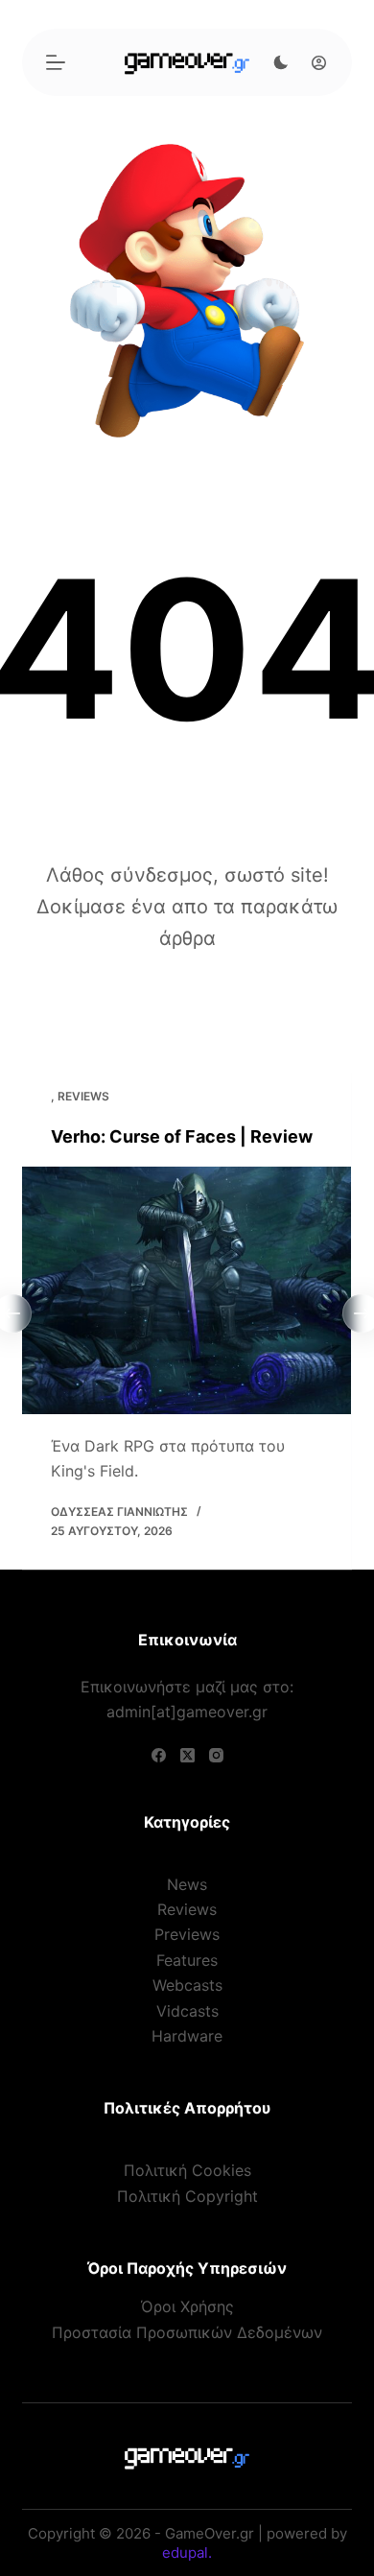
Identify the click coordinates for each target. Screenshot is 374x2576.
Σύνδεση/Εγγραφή (314, 62)
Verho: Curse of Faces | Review (182, 1136)
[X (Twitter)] (187, 1755)
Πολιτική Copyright (187, 2196)
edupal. (187, 2552)
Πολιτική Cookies (187, 2170)
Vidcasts (187, 2011)
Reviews (83, 1096)
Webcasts (187, 1985)
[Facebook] (159, 1755)
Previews (187, 1934)
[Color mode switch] (281, 62)
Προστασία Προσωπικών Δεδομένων (187, 2332)
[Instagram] (216, 1755)
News (187, 1884)
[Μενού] (56, 62)
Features (187, 1960)
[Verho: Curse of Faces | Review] (187, 1290)
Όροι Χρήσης (187, 2306)
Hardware (187, 2036)
